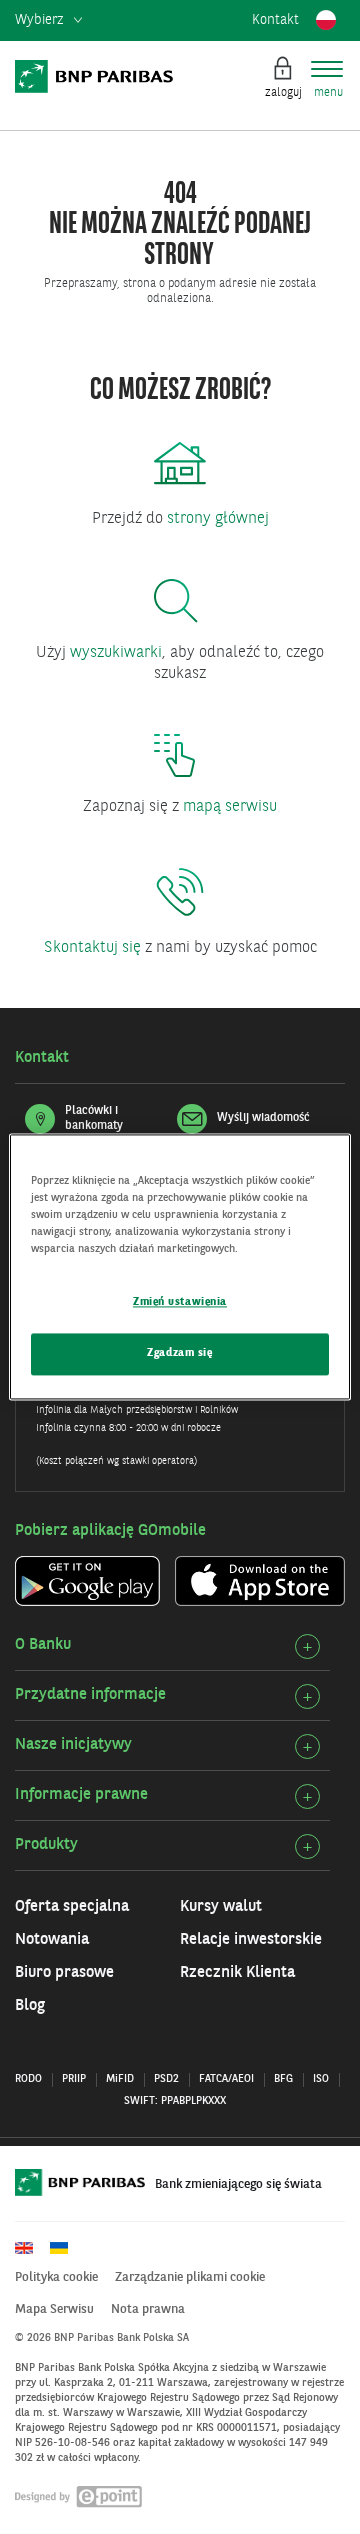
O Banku (43, 1645)
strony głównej (218, 519)
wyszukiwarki (116, 653)
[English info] (31, 2248)
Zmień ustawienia (180, 1303)
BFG (283, 2079)
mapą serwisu (230, 807)
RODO (28, 2079)
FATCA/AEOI (226, 2079)
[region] (180, 1266)
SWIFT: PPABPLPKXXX (175, 2101)
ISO (321, 2079)
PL (326, 20)
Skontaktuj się (92, 948)
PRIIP (74, 2079)
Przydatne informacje (90, 1695)
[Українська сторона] (66, 2248)
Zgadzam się (179, 1354)
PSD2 (166, 2079)
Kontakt (275, 20)
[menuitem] (48, 20)
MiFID (120, 2079)
